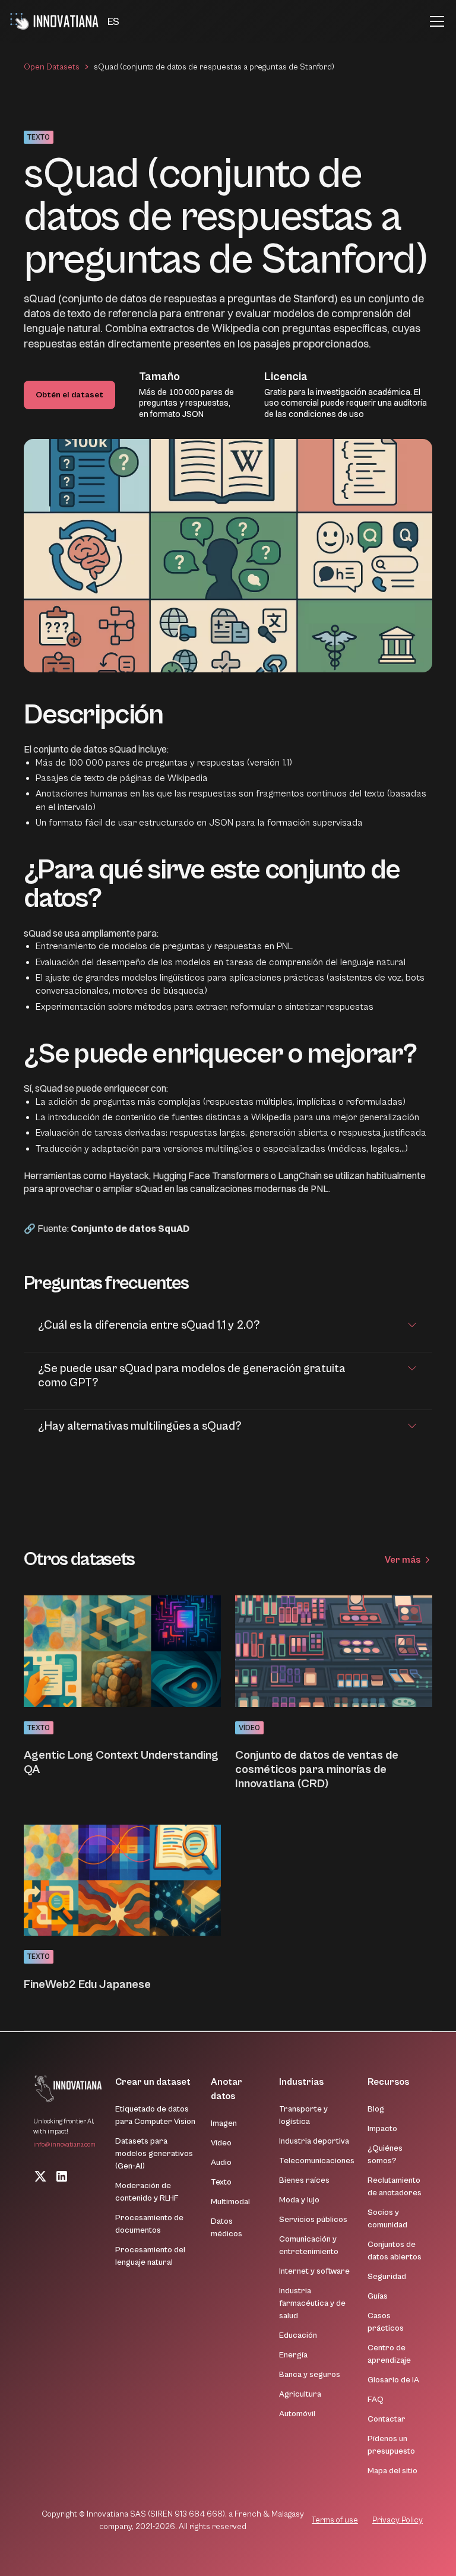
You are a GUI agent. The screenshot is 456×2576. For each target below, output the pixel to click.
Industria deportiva (314, 2141)
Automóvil (297, 2414)
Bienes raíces (304, 2180)
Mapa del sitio (392, 2471)
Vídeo (221, 2143)
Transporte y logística (303, 2115)
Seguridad (387, 2277)
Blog (376, 2109)
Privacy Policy (398, 2520)
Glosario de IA (393, 2380)
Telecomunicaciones (317, 2161)
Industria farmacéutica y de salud (312, 2303)
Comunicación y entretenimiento (309, 2245)
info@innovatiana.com (64, 2144)
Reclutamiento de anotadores (395, 2187)
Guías (378, 2296)
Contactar (387, 2419)
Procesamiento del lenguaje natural (150, 2256)
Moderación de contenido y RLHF (147, 2192)
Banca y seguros (310, 2375)
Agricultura (300, 2394)
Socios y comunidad (387, 2219)
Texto (221, 2182)
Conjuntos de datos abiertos (395, 2251)
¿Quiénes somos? (385, 2155)
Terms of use (335, 2520)
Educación (298, 2335)
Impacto (382, 2129)
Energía (293, 2355)
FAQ (376, 2400)
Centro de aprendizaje (389, 2354)
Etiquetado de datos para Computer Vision (155, 2115)
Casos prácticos (386, 2322)
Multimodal (230, 2202)
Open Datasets (52, 67)
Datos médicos (227, 2228)
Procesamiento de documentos (149, 2224)
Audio (221, 2163)
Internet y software (314, 2271)
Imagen (224, 2123)
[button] (113, 22)
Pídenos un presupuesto (391, 2445)
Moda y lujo (299, 2200)
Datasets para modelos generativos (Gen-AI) (154, 2154)
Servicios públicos (313, 2220)
